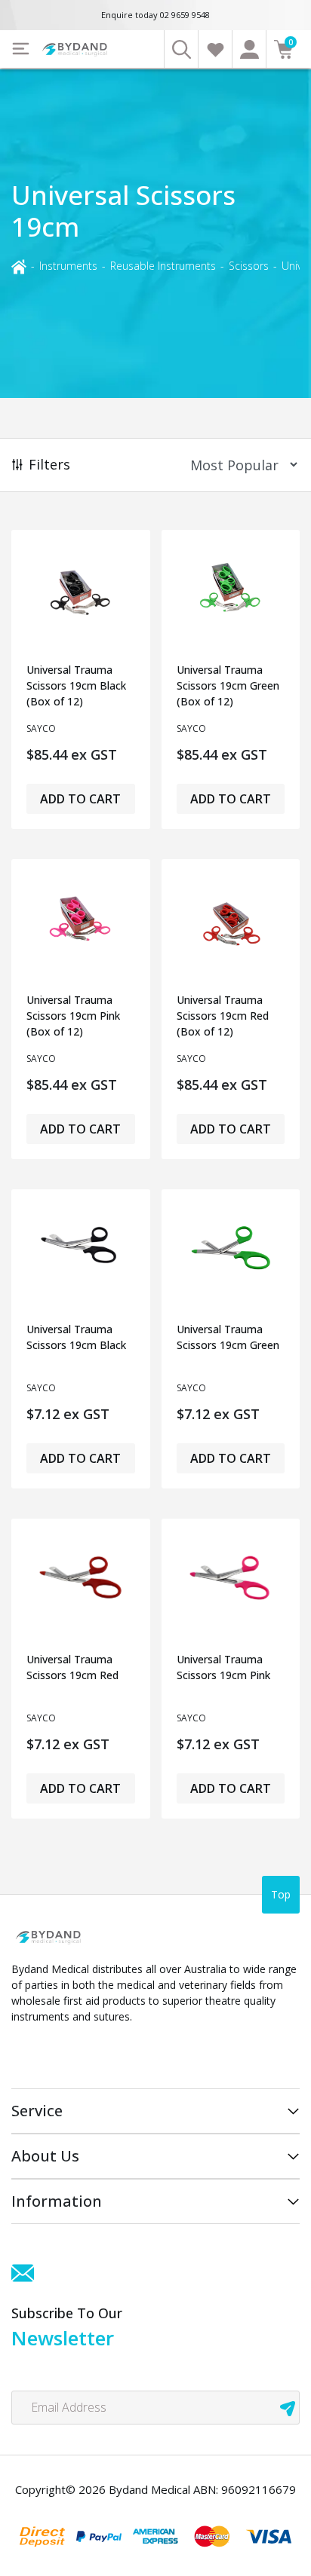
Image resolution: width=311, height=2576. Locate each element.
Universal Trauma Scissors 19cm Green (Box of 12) (228, 685)
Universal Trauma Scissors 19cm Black (76, 1337)
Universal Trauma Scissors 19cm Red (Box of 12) (223, 1016)
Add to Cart (80, 799)
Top (281, 1894)
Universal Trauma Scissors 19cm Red (72, 1667)
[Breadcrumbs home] (19, 265)
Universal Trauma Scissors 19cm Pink (223, 1667)
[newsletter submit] (288, 2408)
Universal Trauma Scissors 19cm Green (228, 1337)
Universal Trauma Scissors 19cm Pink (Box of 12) (73, 1016)
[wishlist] (215, 49)
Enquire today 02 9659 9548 (155, 15)
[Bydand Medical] (75, 49)
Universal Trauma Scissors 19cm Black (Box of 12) (76, 685)
